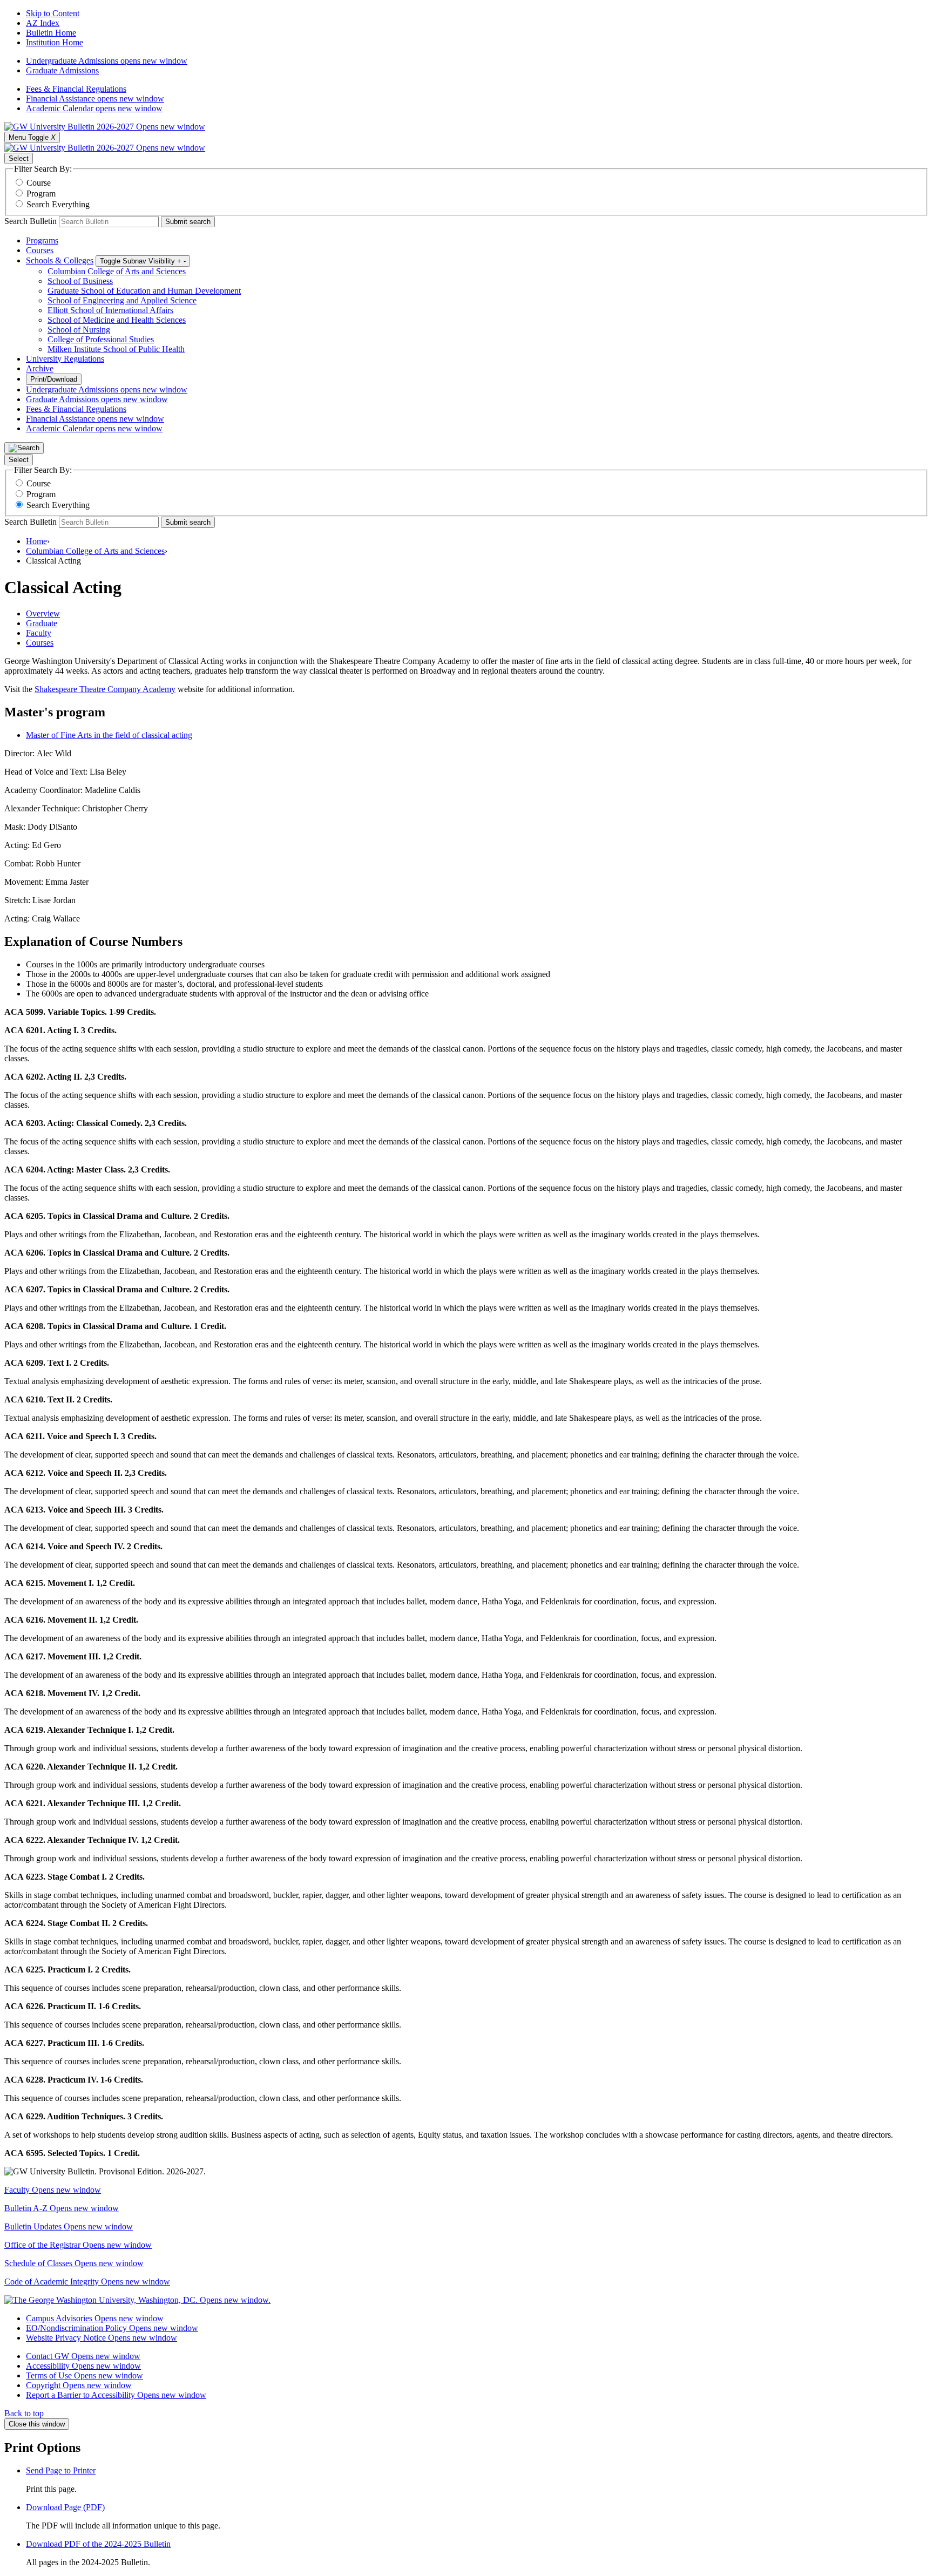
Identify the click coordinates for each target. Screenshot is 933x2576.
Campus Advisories (95, 2318)
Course (39, 183)
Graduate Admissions (62, 70)
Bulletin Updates (69, 2226)
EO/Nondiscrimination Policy (112, 2328)
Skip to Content (53, 13)
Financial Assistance (95, 99)
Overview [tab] (43, 614)
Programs (42, 240)
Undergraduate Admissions (107, 61)
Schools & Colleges (60, 260)
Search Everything (58, 204)
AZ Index (43, 23)
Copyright (79, 2385)
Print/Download (54, 379)
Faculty (53, 2190)
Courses (40, 250)
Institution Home (55, 42)
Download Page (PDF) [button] (65, 2507)
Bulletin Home (51, 33)
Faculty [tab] (39, 633)
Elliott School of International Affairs (110, 310)
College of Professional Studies (101, 339)
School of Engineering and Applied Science (122, 300)
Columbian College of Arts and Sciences (117, 271)
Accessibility (83, 2366)
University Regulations (65, 359)
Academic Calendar (94, 108)
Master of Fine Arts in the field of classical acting (109, 735)
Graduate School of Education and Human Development (144, 291)
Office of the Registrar (78, 2245)
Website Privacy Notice (102, 2338)
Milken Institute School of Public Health (116, 349)
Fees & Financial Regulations (76, 89)
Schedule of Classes (74, 2263)
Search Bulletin (31, 221)
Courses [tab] (40, 643)
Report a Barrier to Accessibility (116, 2395)
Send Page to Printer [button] (61, 2470)
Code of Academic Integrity (87, 2282)
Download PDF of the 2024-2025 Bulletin (98, 2544)
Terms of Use (84, 2375)
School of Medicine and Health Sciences (117, 320)
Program (41, 194)
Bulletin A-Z (62, 2208)
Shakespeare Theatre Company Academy (105, 689)
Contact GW (83, 2356)
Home (36, 541)
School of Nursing (79, 330)
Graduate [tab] (42, 623)
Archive (40, 368)
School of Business (80, 281)
